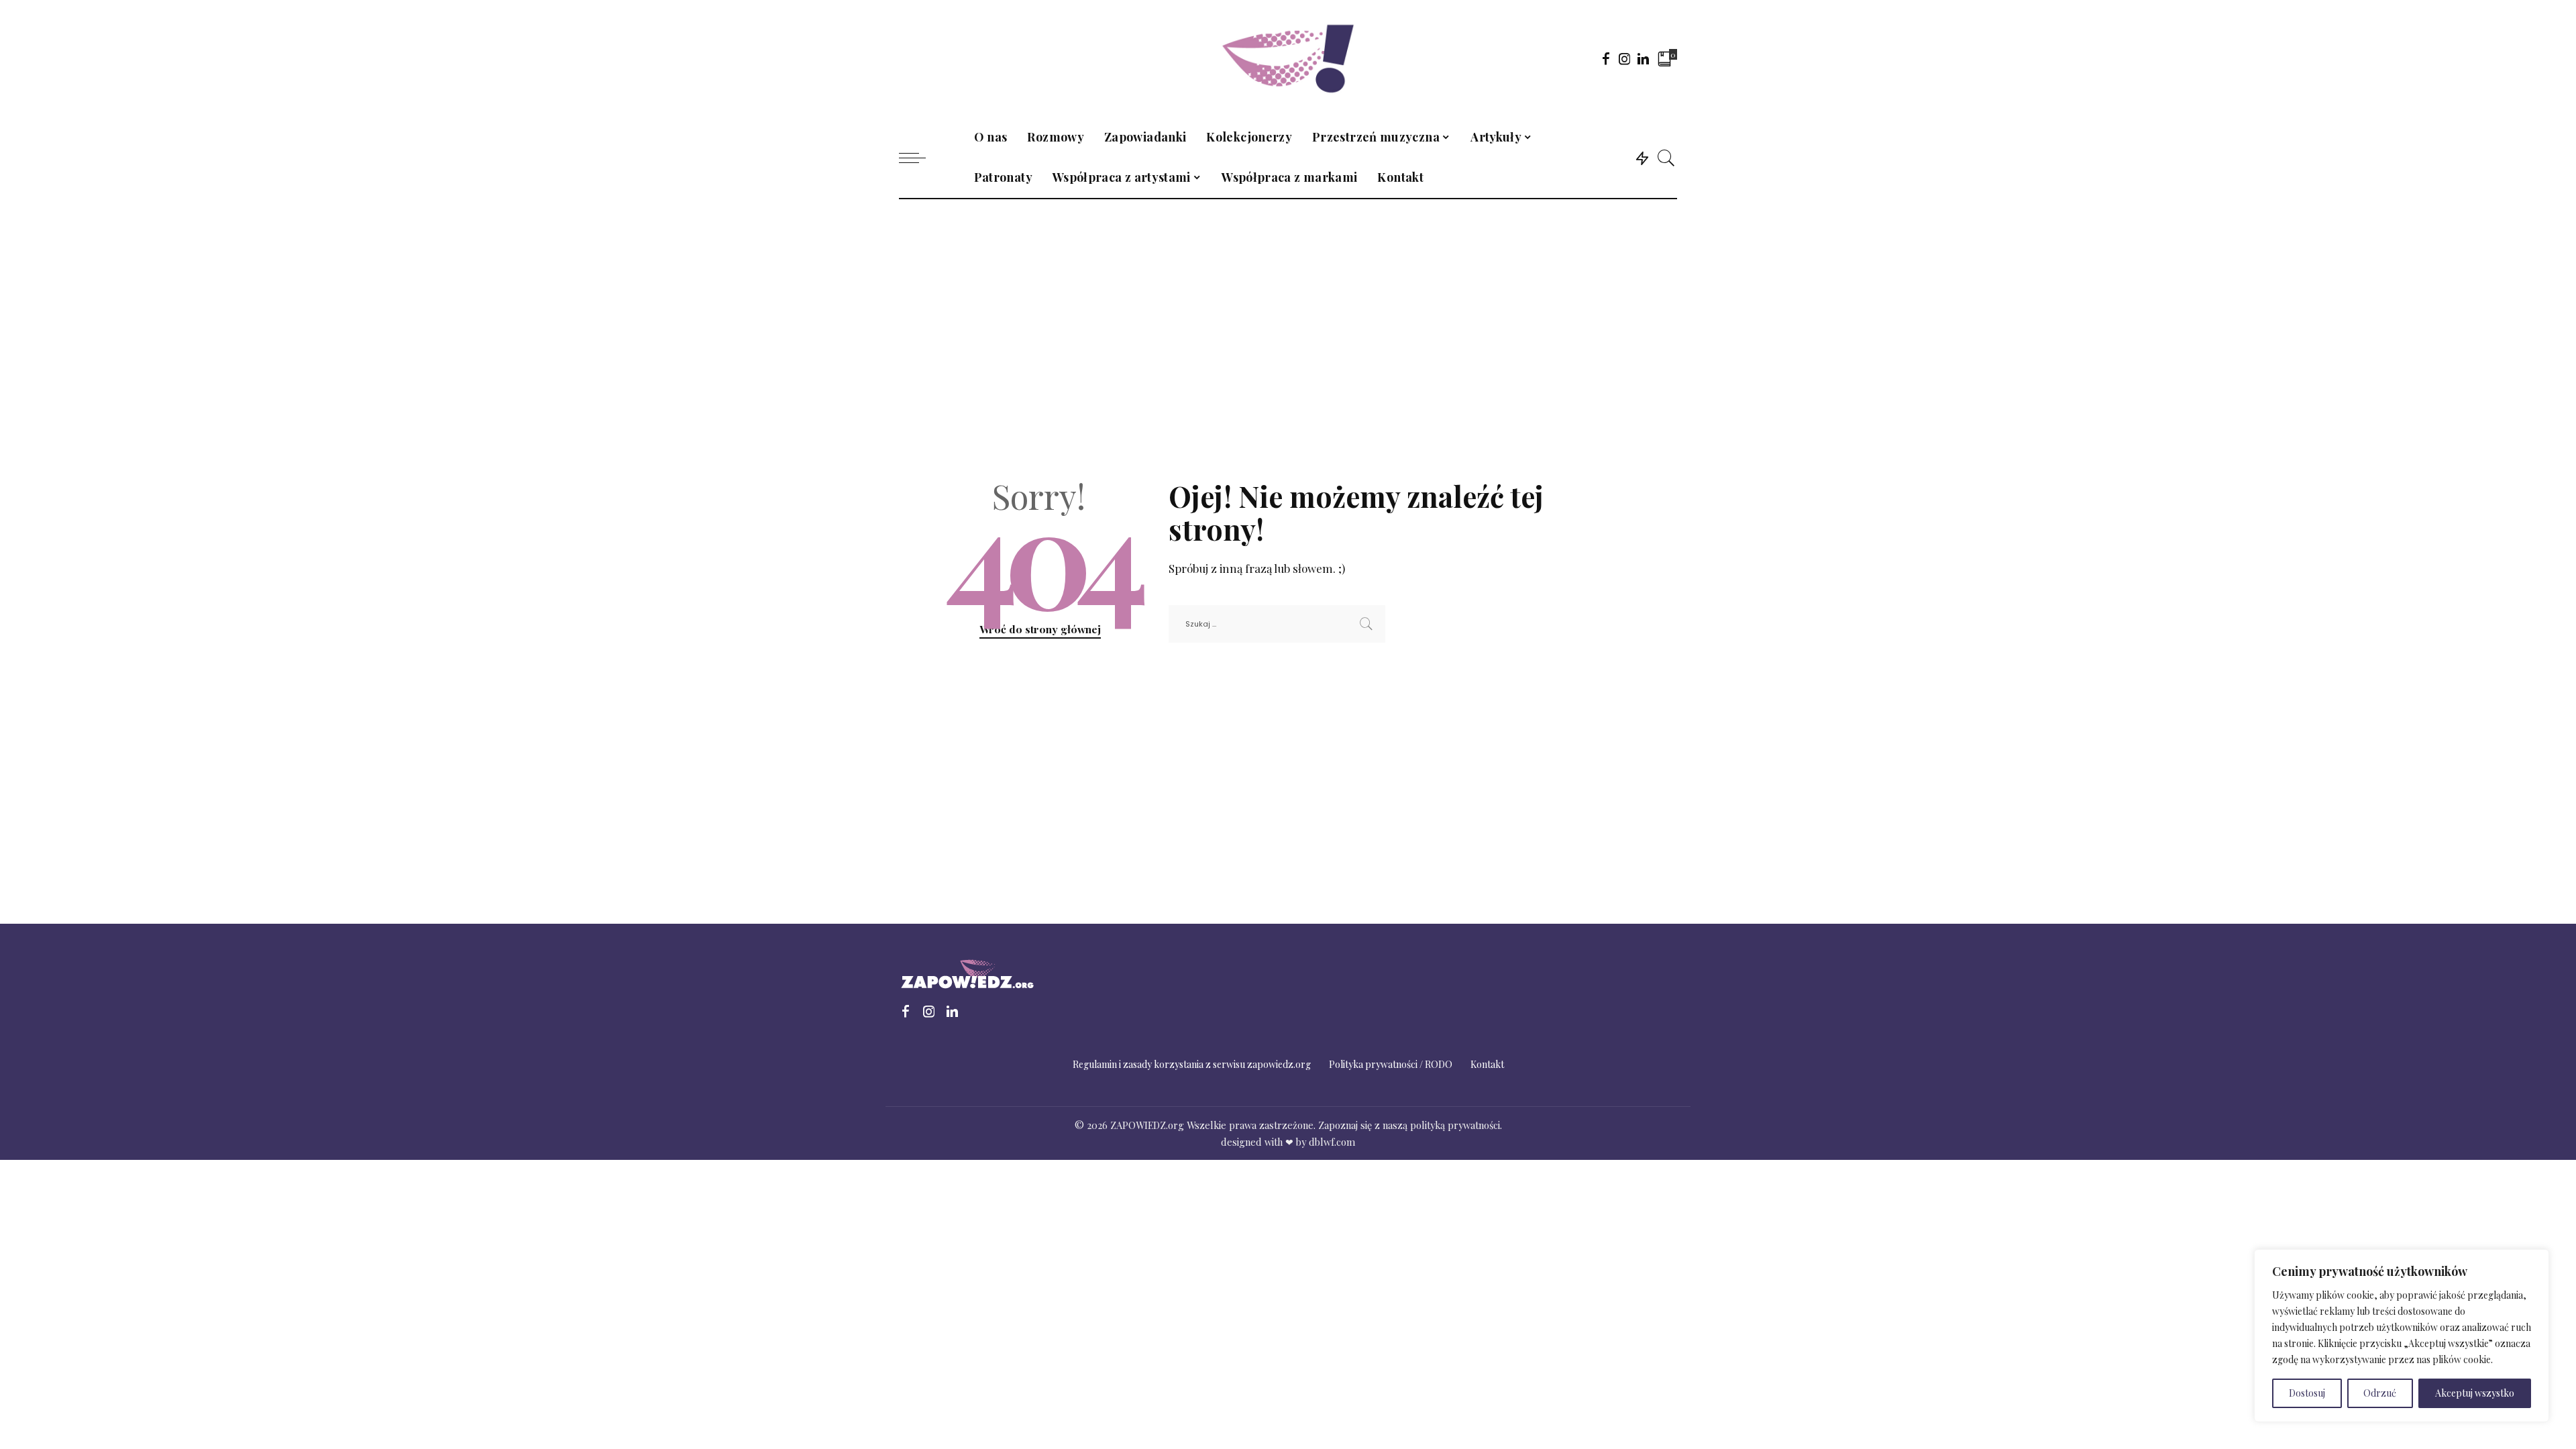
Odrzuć (2380, 1393)
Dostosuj (2307, 1393)
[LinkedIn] (1643, 58)
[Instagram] (1625, 58)
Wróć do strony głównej (1040, 629)
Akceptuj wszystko (2475, 1393)
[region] (2402, 1336)
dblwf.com (1332, 1142)
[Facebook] (1606, 58)
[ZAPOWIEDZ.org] (1288, 59)
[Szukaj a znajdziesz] (1666, 158)
